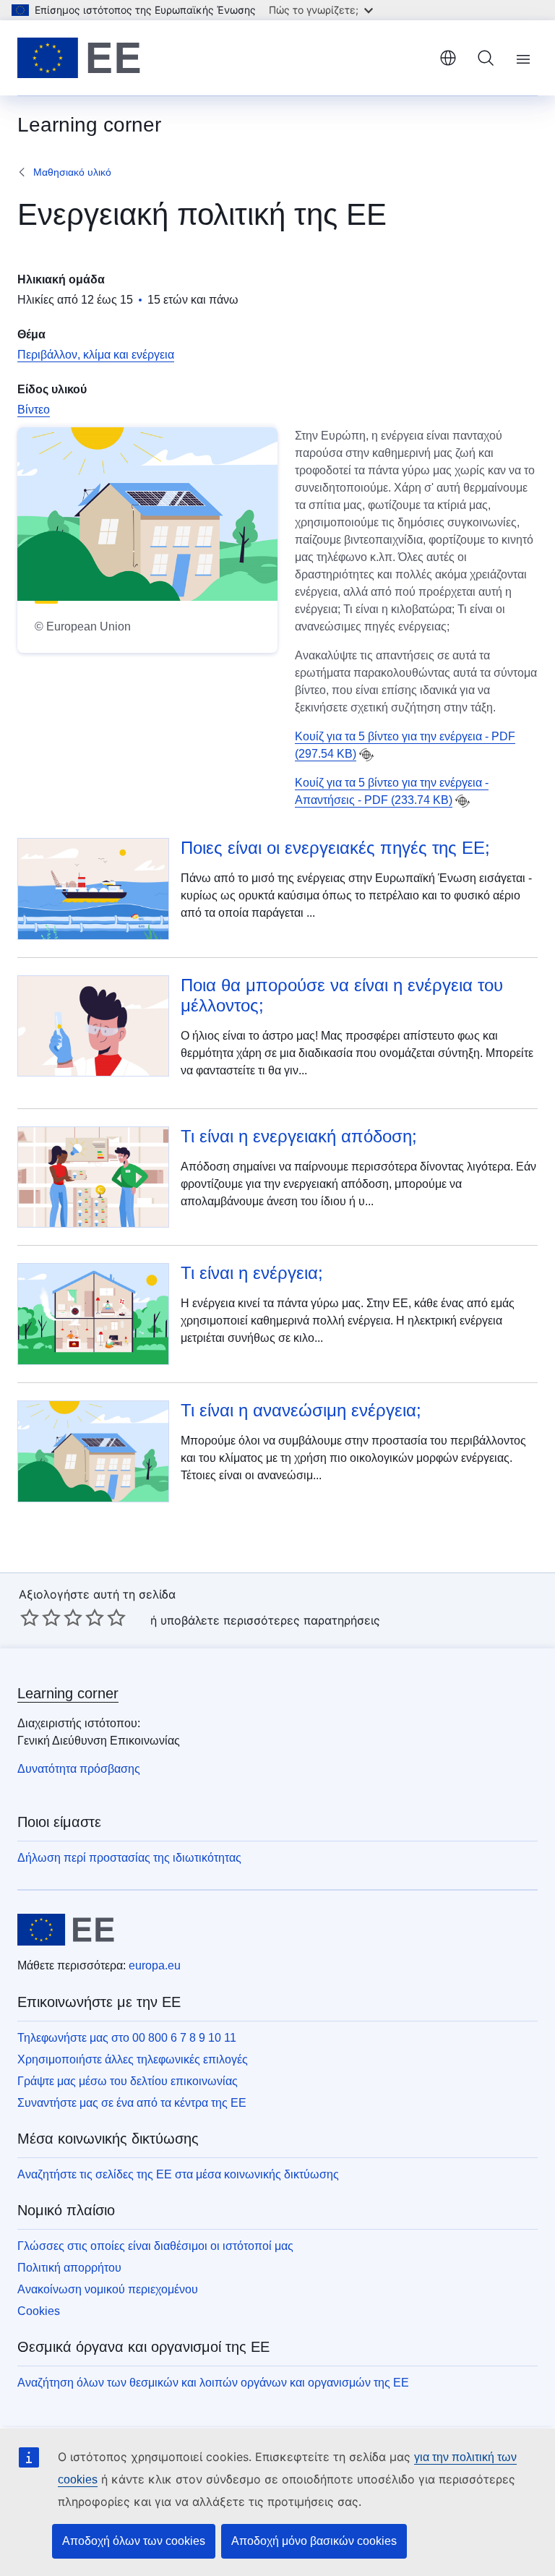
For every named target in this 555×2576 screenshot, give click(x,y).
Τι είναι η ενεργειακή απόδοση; (299, 1136)
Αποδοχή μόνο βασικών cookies (314, 2541)
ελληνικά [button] (448, 58)
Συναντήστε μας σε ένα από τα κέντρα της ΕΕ (132, 2103)
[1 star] (30, 1617)
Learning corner (68, 1693)
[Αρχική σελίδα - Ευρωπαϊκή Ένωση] (79, 58)
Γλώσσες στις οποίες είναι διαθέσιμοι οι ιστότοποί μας (155, 2246)
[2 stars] (40, 1617)
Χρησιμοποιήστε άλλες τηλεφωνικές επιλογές (133, 2059)
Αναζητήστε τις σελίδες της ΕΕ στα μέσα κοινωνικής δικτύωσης (178, 2174)
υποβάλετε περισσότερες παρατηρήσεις (270, 1620)
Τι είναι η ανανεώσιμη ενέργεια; (301, 1410)
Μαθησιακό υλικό (72, 172)
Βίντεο (34, 410)
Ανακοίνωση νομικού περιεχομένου (108, 2289)
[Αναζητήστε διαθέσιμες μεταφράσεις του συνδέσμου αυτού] (366, 755)
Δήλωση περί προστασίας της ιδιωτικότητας (129, 1858)
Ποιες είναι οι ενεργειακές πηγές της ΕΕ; (335, 848)
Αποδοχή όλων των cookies (134, 2541)
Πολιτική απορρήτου (69, 2268)
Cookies (39, 2311)
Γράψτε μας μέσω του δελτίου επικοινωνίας (128, 2081)
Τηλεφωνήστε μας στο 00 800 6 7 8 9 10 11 (127, 2038)
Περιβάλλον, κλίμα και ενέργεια (96, 355)
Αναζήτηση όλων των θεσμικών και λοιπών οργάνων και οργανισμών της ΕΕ (213, 2383)
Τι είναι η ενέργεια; (252, 1273)
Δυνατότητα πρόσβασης (79, 1769)
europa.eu (155, 1965)
